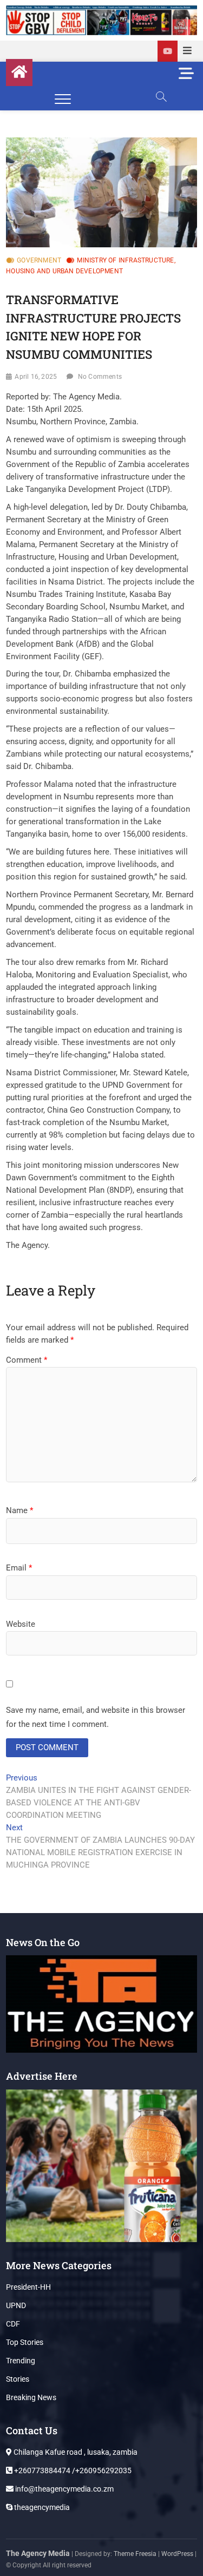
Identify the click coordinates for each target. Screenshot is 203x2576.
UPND (16, 2305)
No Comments (100, 377)
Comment (27, 1360)
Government (39, 260)
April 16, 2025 (36, 377)
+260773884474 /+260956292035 (72, 2470)
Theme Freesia (135, 2554)
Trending (21, 2361)
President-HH (28, 2287)
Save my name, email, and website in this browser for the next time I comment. (96, 1717)
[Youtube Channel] (168, 51)
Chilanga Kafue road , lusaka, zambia (75, 2452)
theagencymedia (41, 2507)
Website (21, 1624)
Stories (18, 2379)
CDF (13, 2324)
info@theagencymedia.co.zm (64, 2489)
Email (19, 1568)
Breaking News (31, 2397)
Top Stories (25, 2342)
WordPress (177, 2554)
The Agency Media (38, 2553)
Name (19, 1510)
